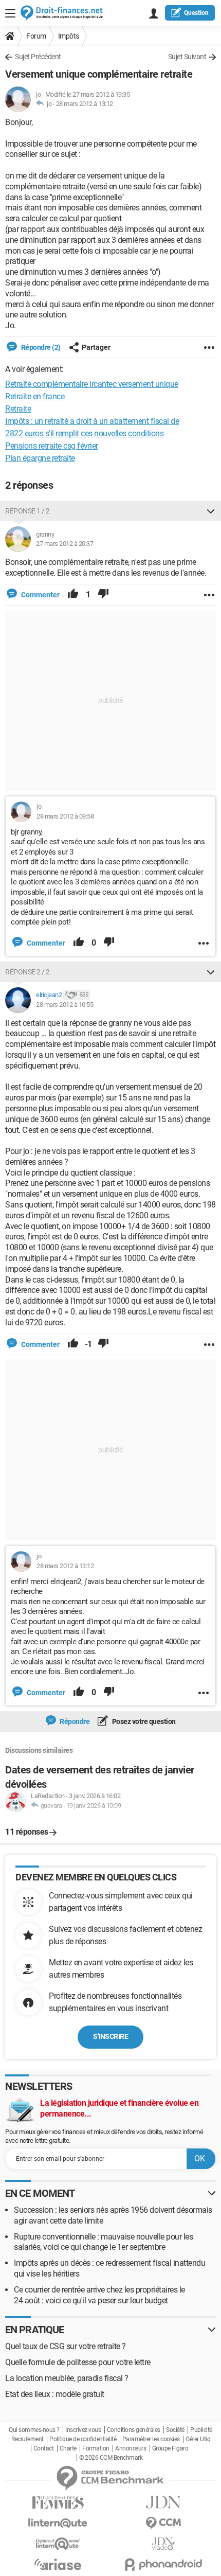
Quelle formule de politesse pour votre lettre (78, 2362)
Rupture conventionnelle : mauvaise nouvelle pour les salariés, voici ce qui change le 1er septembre (103, 2242)
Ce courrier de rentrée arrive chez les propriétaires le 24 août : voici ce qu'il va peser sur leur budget (99, 2295)
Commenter (40, 595)
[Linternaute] (58, 2523)
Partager (96, 347)
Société (175, 2430)
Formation (96, 2448)
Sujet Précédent (38, 57)
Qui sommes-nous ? (34, 2430)
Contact (44, 2448)
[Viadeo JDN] (163, 2544)
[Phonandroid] (163, 2564)
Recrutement (27, 2439)
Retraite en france (35, 396)
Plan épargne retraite (40, 458)
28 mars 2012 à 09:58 (65, 816)
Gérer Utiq (198, 2439)
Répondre (74, 1721)
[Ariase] (58, 2564)
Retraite (18, 409)
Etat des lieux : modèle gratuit (55, 2394)
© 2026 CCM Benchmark (111, 2458)
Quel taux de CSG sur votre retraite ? (66, 2346)
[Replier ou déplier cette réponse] (211, 511)
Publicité (201, 2430)
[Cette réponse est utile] (73, 595)
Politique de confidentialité (83, 2439)
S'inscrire (110, 2036)
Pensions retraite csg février (52, 446)
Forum (36, 36)
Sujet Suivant (187, 57)
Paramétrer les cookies (151, 2439)
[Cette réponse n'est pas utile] (103, 595)
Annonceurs (131, 2448)
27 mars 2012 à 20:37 (65, 544)
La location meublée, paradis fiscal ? (67, 2378)
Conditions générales (134, 2430)
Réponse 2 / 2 (27, 972)
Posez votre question (143, 1721)
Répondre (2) (40, 347)
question (196, 13)
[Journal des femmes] (58, 2503)
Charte (68, 2448)
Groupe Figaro (170, 2448)
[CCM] (163, 2523)
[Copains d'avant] (58, 2544)
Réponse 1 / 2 (27, 511)
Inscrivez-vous (83, 2430)
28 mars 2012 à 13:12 (85, 104)
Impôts (69, 36)
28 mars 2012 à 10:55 (65, 1005)
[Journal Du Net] (163, 2502)
